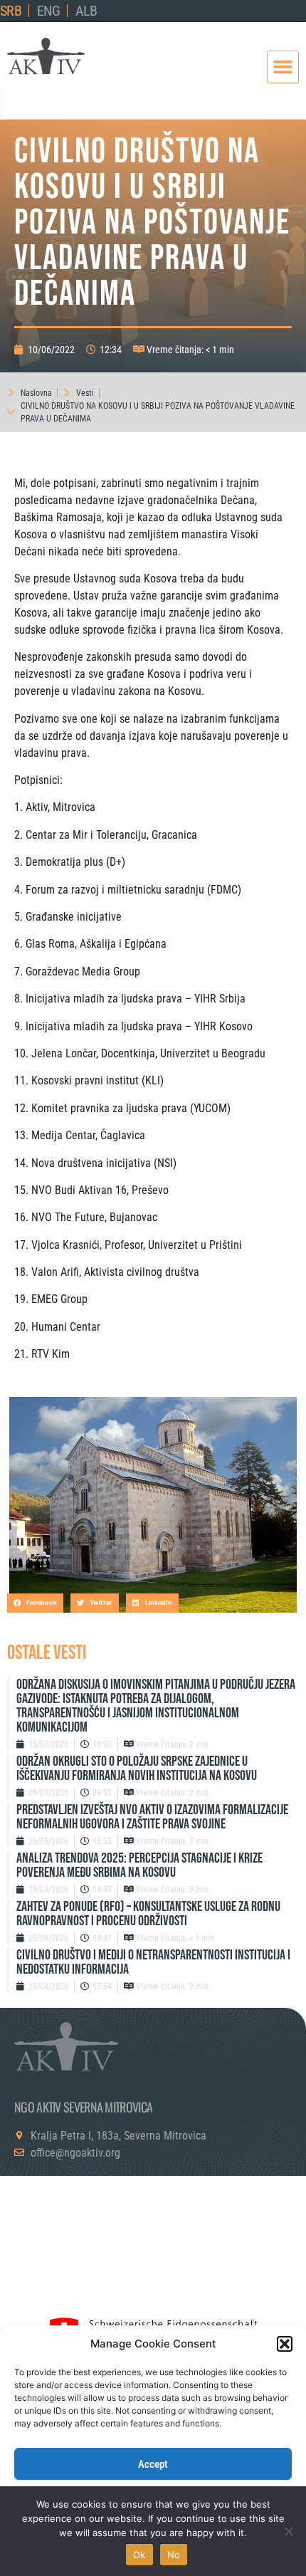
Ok (139, 2555)
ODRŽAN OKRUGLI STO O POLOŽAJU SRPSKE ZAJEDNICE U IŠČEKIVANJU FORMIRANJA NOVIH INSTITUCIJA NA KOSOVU (137, 1769)
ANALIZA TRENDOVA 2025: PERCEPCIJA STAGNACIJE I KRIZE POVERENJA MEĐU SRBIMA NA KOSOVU (139, 1865)
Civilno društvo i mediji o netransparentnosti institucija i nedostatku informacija (153, 1962)
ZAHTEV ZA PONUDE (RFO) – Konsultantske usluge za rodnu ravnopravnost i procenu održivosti (148, 1914)
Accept (153, 2464)
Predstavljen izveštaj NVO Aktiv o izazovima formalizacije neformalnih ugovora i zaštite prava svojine (152, 1817)
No (174, 2555)
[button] (285, 2344)
